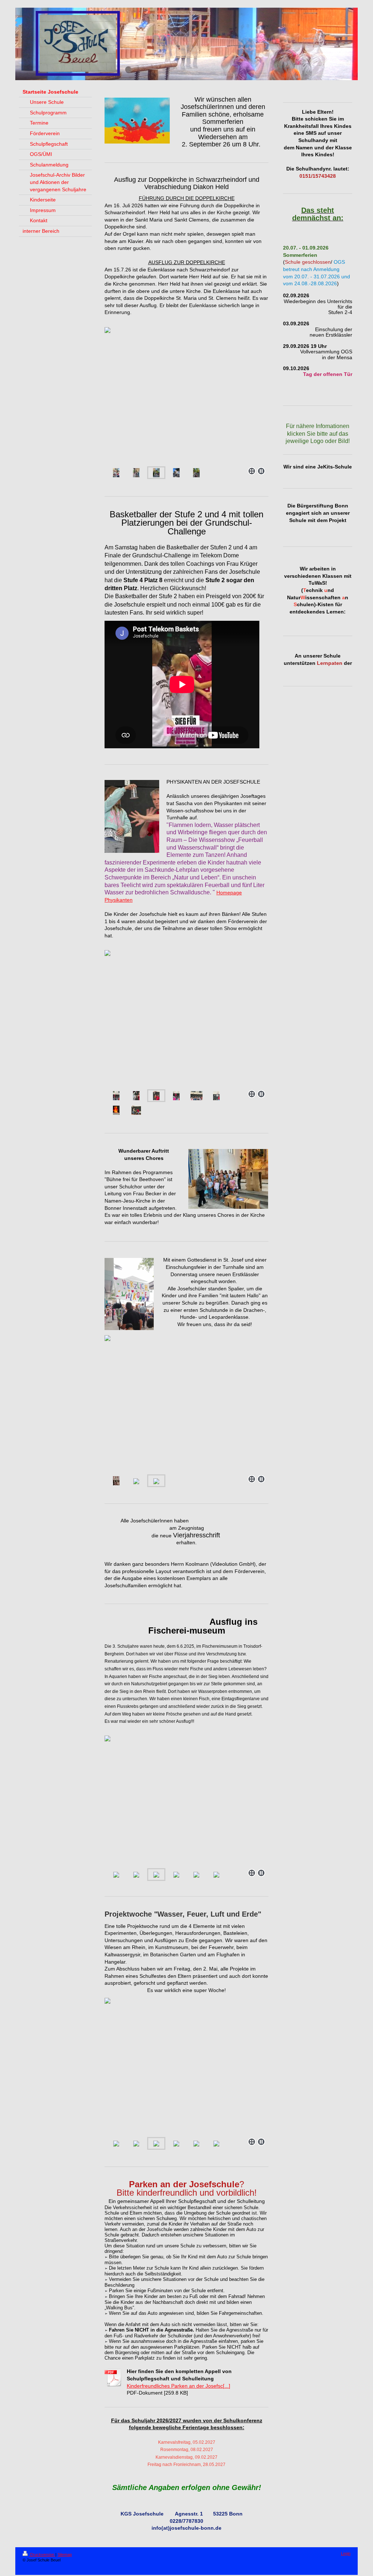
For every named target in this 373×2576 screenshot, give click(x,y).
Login (346, 2553)
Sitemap (65, 2555)
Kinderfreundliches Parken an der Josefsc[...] (178, 2386)
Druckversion (42, 2555)
